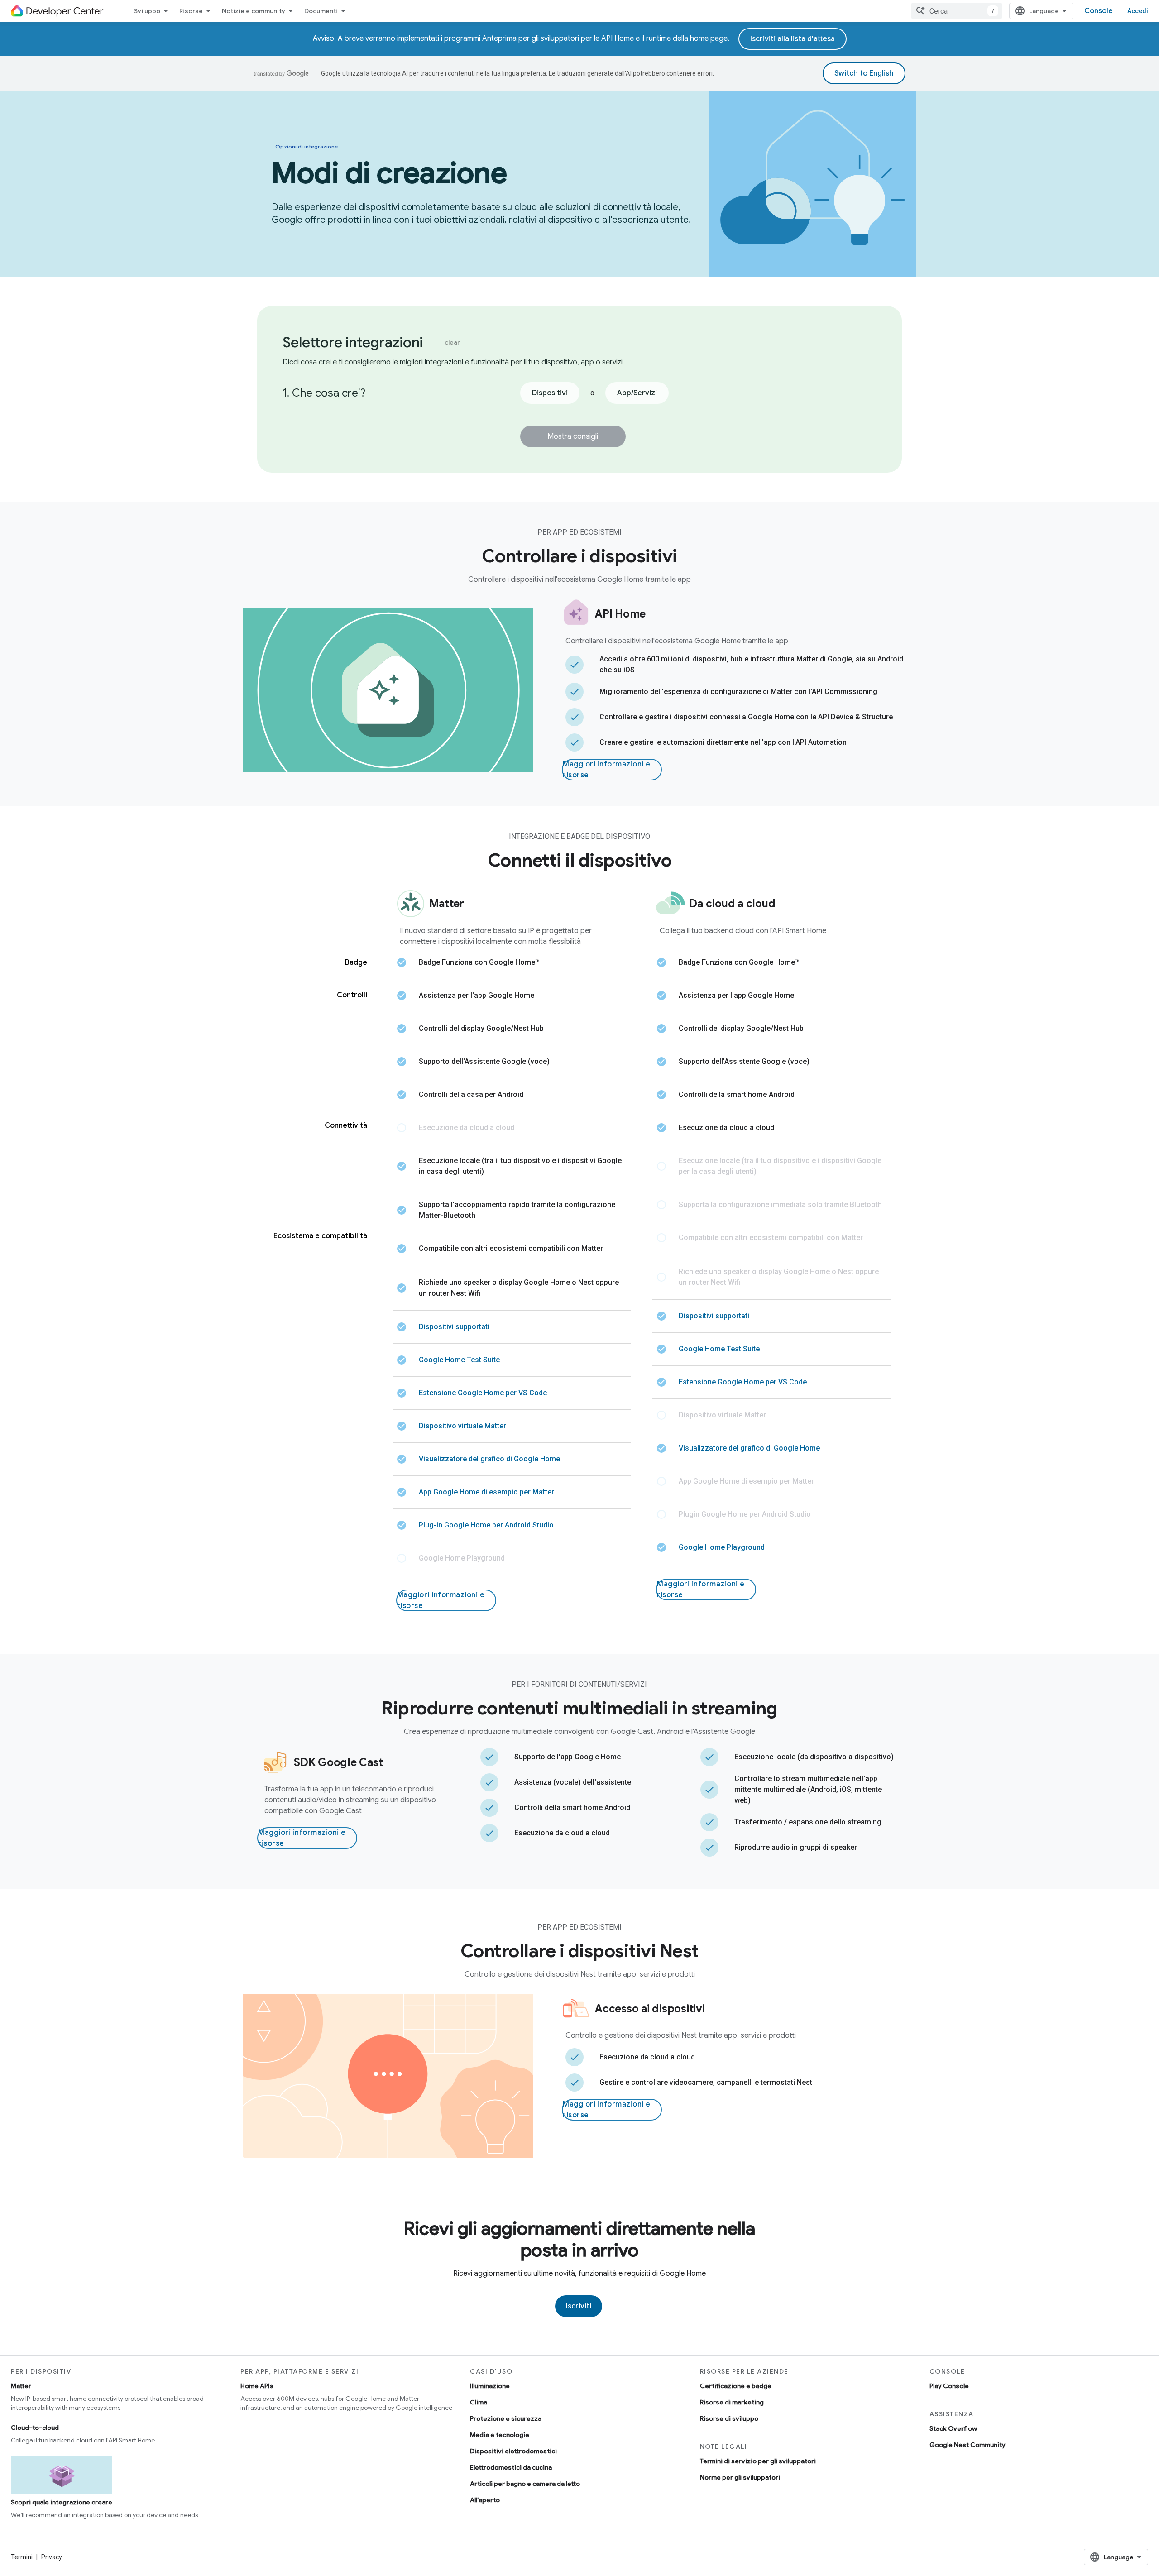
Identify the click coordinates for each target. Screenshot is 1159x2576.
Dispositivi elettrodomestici (513, 2451)
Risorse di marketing (732, 2402)
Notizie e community (254, 11)
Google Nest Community (967, 2445)
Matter (21, 2386)
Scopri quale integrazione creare (62, 2502)
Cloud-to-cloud (35, 2428)
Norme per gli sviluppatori (740, 2477)
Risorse (191, 11)
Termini (22, 2557)
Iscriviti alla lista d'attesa (793, 39)
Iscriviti (579, 2306)
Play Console (949, 2386)
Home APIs (257, 2386)
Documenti (321, 11)
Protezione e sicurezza (506, 2418)
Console (1099, 11)
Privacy (52, 2557)
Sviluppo (147, 11)
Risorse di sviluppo (729, 2418)
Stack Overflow (953, 2428)
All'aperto (485, 2500)
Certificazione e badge (736, 2386)
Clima (479, 2402)
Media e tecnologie (500, 2435)
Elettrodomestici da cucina (511, 2467)
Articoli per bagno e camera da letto (525, 2484)
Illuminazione (490, 2386)
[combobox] (957, 11)
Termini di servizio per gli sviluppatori (758, 2461)
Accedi (1138, 11)
